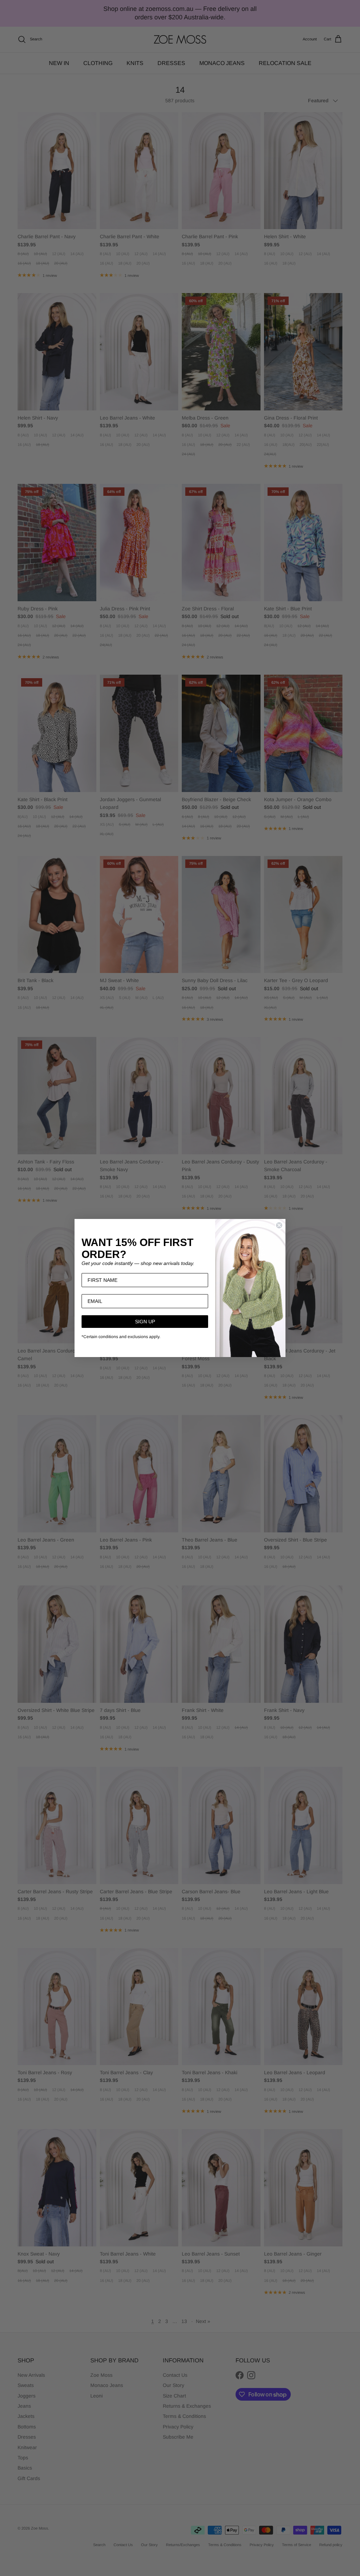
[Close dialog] (279, 1225)
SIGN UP (145, 1322)
